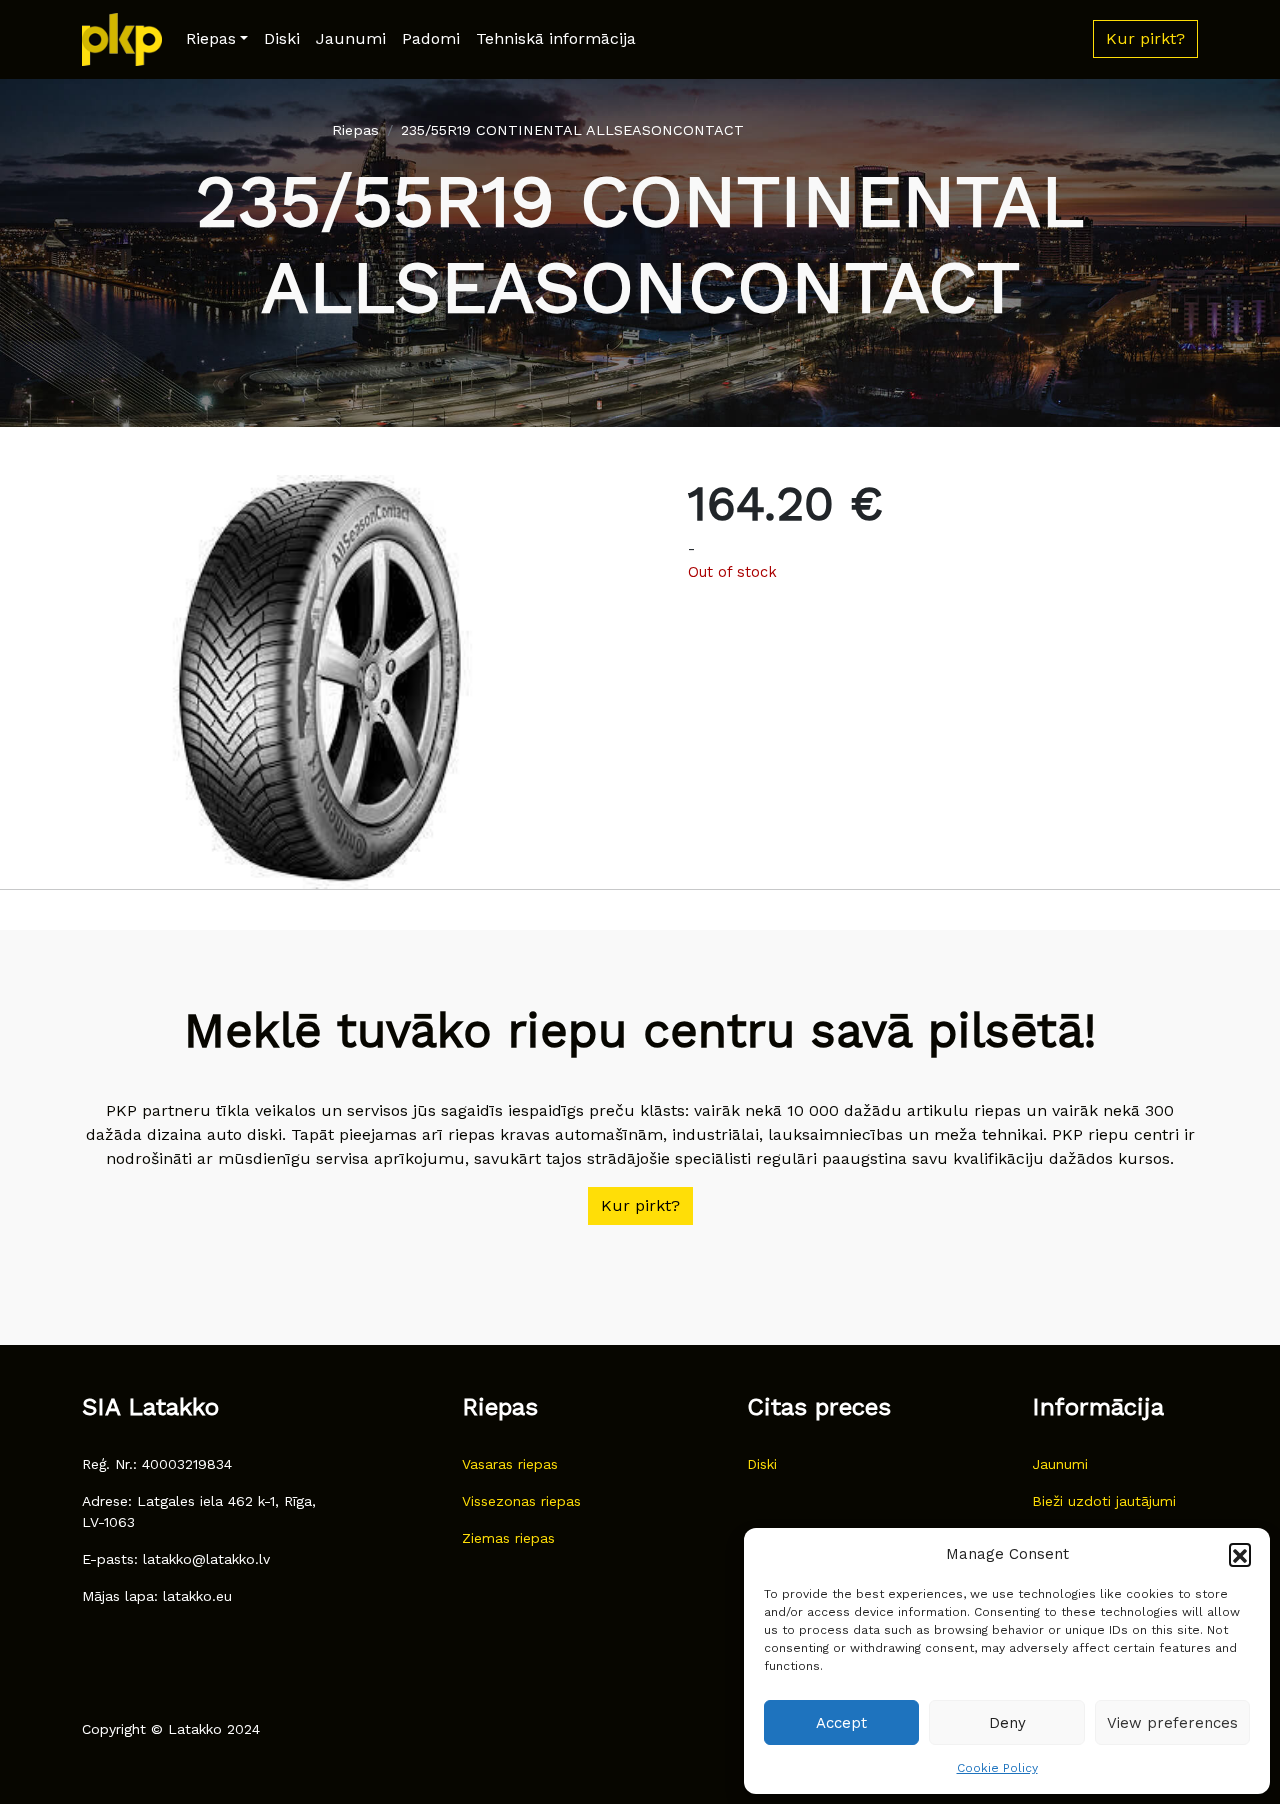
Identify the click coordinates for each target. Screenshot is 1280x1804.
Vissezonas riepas (521, 1501)
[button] (1240, 1554)
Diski (282, 38)
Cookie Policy (997, 1768)
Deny (1007, 1723)
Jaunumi (351, 38)
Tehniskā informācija (556, 38)
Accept (841, 1723)
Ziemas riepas (508, 1538)
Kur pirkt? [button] (1145, 38)
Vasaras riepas (510, 1464)
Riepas (211, 38)
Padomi (431, 38)
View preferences (1172, 1723)
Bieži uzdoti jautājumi (1104, 1501)
